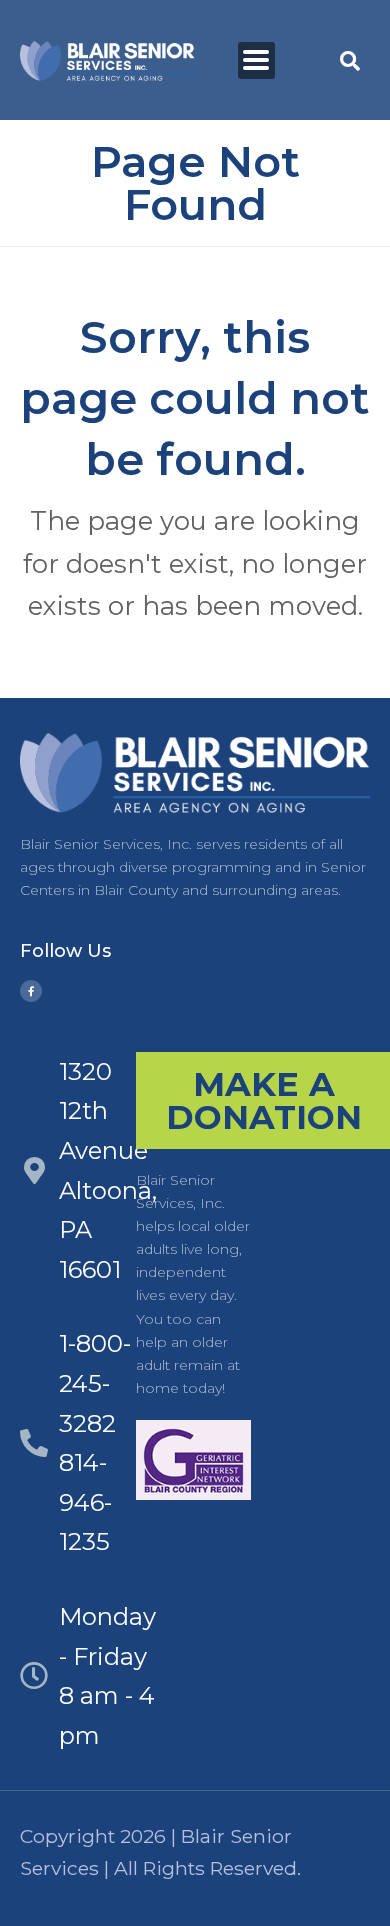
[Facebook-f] (31, 991)
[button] (256, 60)
